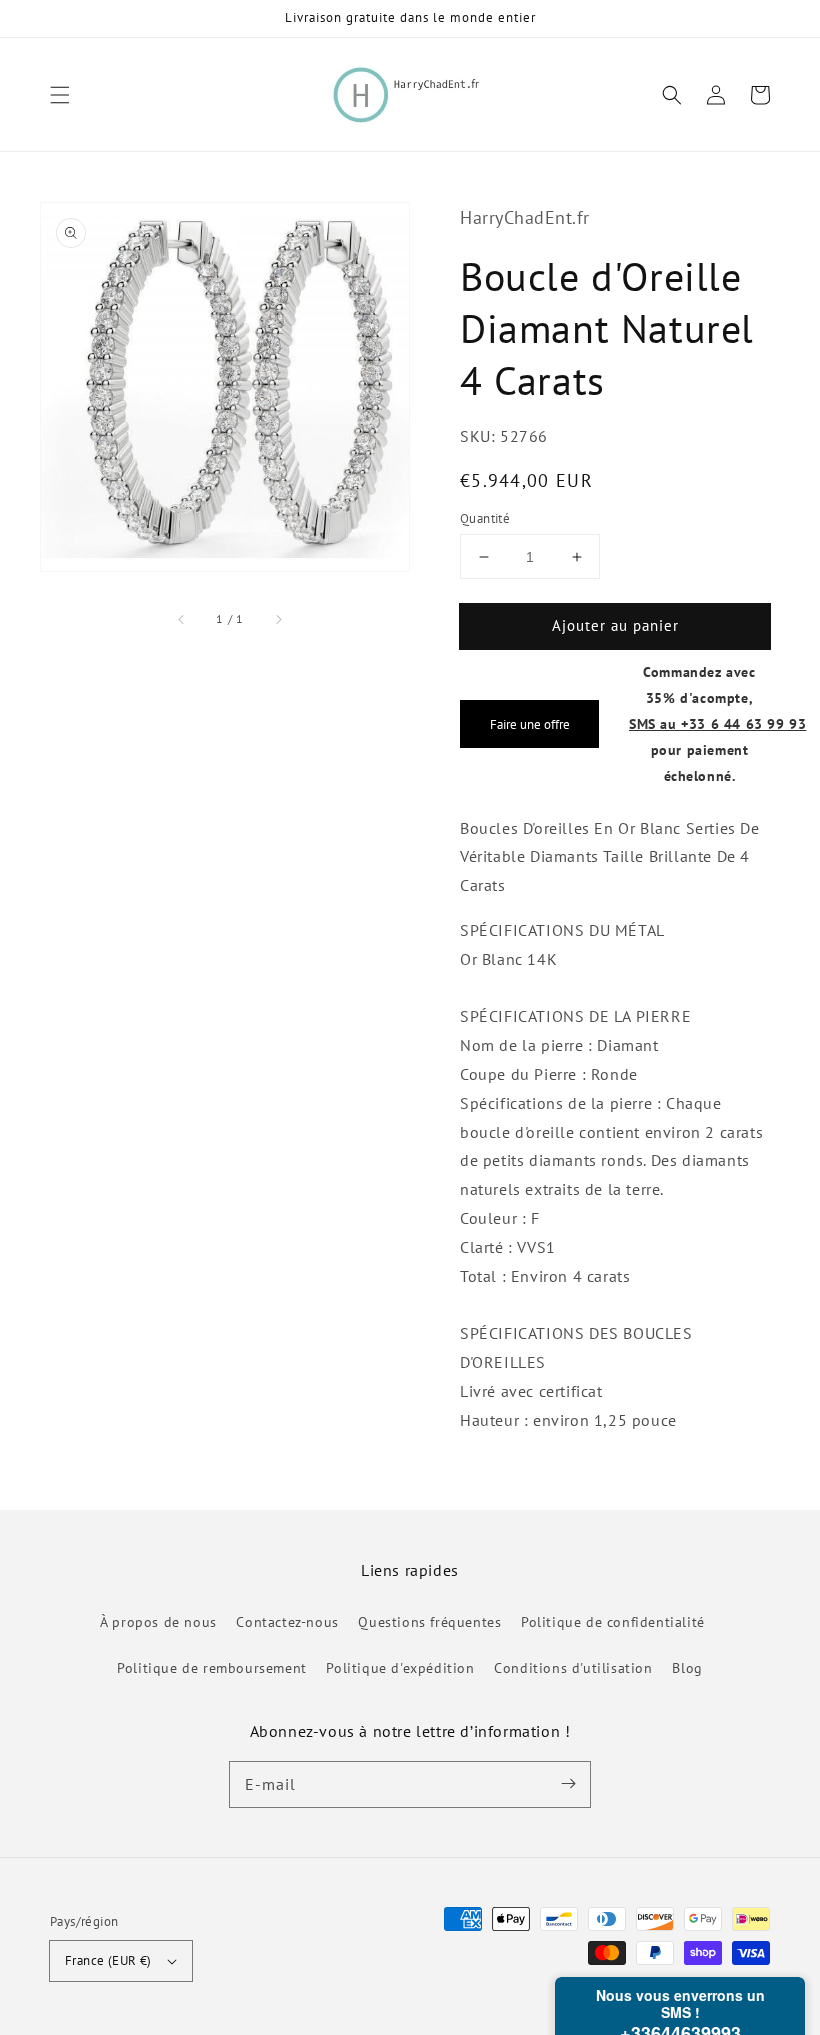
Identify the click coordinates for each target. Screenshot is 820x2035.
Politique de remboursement (212, 1668)
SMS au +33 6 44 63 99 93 (717, 723)
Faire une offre (530, 724)
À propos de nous (158, 1622)
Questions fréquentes (429, 1622)
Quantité (485, 518)
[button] (60, 95)
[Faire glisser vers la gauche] (182, 619)
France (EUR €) (108, 1960)
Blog (687, 1668)
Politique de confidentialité (613, 1622)
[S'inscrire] (568, 1784)
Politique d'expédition (400, 1668)
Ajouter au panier (615, 625)
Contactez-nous (287, 1622)
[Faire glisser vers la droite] (278, 619)
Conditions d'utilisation (573, 1668)
